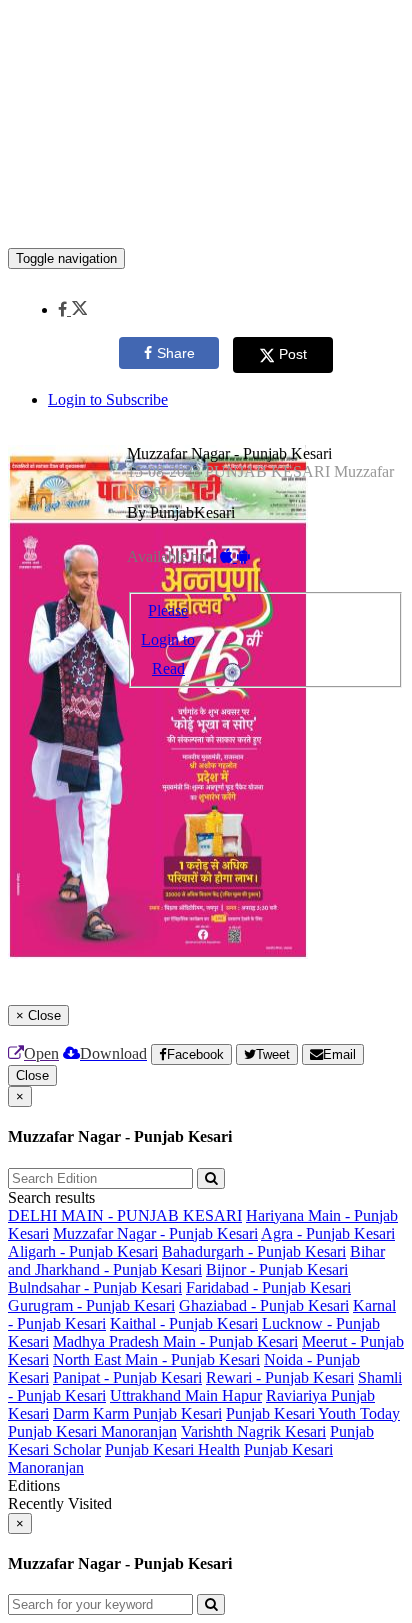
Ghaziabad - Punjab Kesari (264, 1305)
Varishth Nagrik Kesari (253, 1431)
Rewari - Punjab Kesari (280, 1377)
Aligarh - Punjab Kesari (83, 1251)
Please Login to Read (168, 639)
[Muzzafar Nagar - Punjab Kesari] (206, 218)
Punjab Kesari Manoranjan (92, 1431)
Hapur (242, 1395)
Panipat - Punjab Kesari (127, 1377)
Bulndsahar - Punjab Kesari (95, 1287)
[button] (72, 309)
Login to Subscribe (108, 399)
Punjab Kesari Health (172, 1449)
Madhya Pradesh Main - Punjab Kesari (175, 1341)
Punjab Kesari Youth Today (313, 1413)
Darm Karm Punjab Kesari (137, 1413)
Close (32, 1075)
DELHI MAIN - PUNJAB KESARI (125, 1215)
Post (293, 354)
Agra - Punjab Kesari (328, 1233)
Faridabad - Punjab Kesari (268, 1287)
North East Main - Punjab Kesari (156, 1359)
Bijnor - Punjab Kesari (277, 1269)
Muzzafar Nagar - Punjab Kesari (155, 1233)
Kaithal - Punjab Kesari (184, 1323)
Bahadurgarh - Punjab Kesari (254, 1251)
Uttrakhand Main (166, 1395)
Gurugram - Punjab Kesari (91, 1305)
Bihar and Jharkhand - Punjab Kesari (196, 1260)
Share (176, 353)
